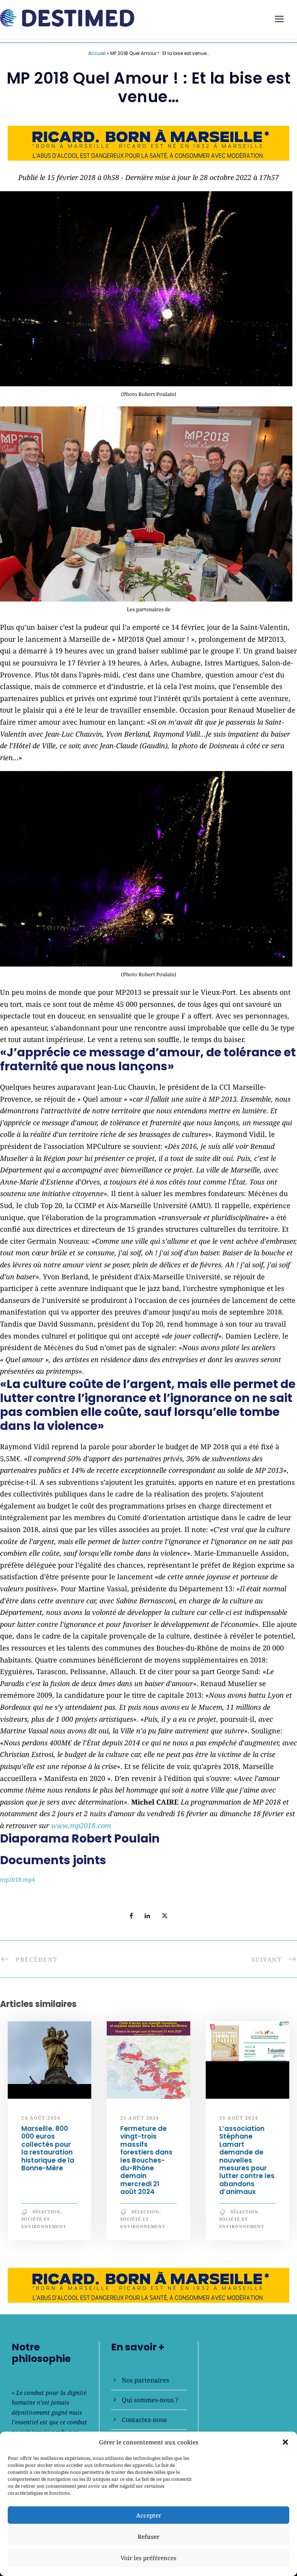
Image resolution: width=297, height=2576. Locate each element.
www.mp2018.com (81, 1825)
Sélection (46, 2212)
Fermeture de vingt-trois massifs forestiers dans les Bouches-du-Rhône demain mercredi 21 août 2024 (146, 2160)
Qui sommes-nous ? (150, 2400)
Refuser (148, 2537)
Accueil (97, 53)
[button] (285, 2442)
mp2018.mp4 (17, 1879)
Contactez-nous (144, 2420)
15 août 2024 (239, 2118)
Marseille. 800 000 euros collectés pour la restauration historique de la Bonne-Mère (48, 2148)
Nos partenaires (145, 2380)
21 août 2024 (140, 2118)
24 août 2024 (41, 2118)
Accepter (149, 2515)
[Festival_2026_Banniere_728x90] (148, 142)
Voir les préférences (148, 2558)
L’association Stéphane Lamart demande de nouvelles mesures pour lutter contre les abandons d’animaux (247, 2160)
